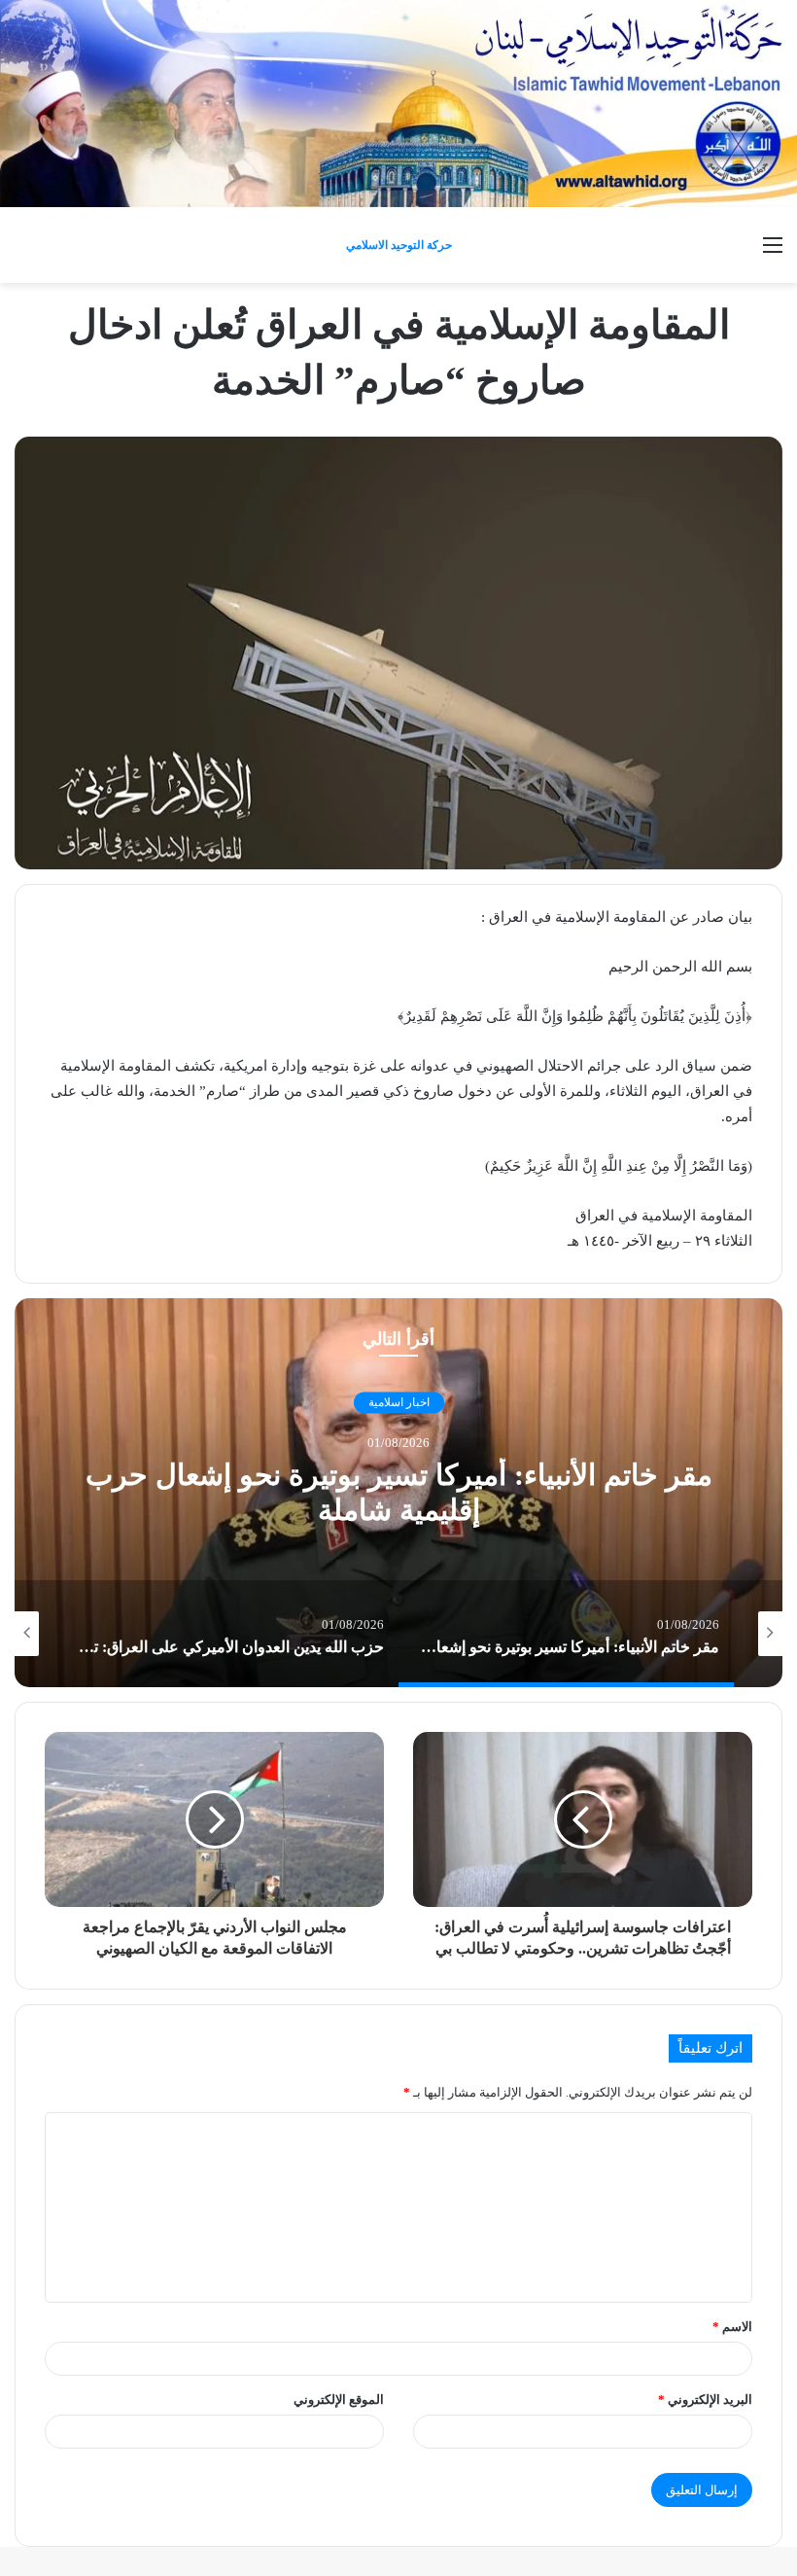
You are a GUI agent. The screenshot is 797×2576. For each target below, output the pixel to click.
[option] (398, 1493)
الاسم (732, 2327)
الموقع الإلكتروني (339, 2400)
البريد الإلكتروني (705, 2400)
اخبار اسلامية (399, 1403)
